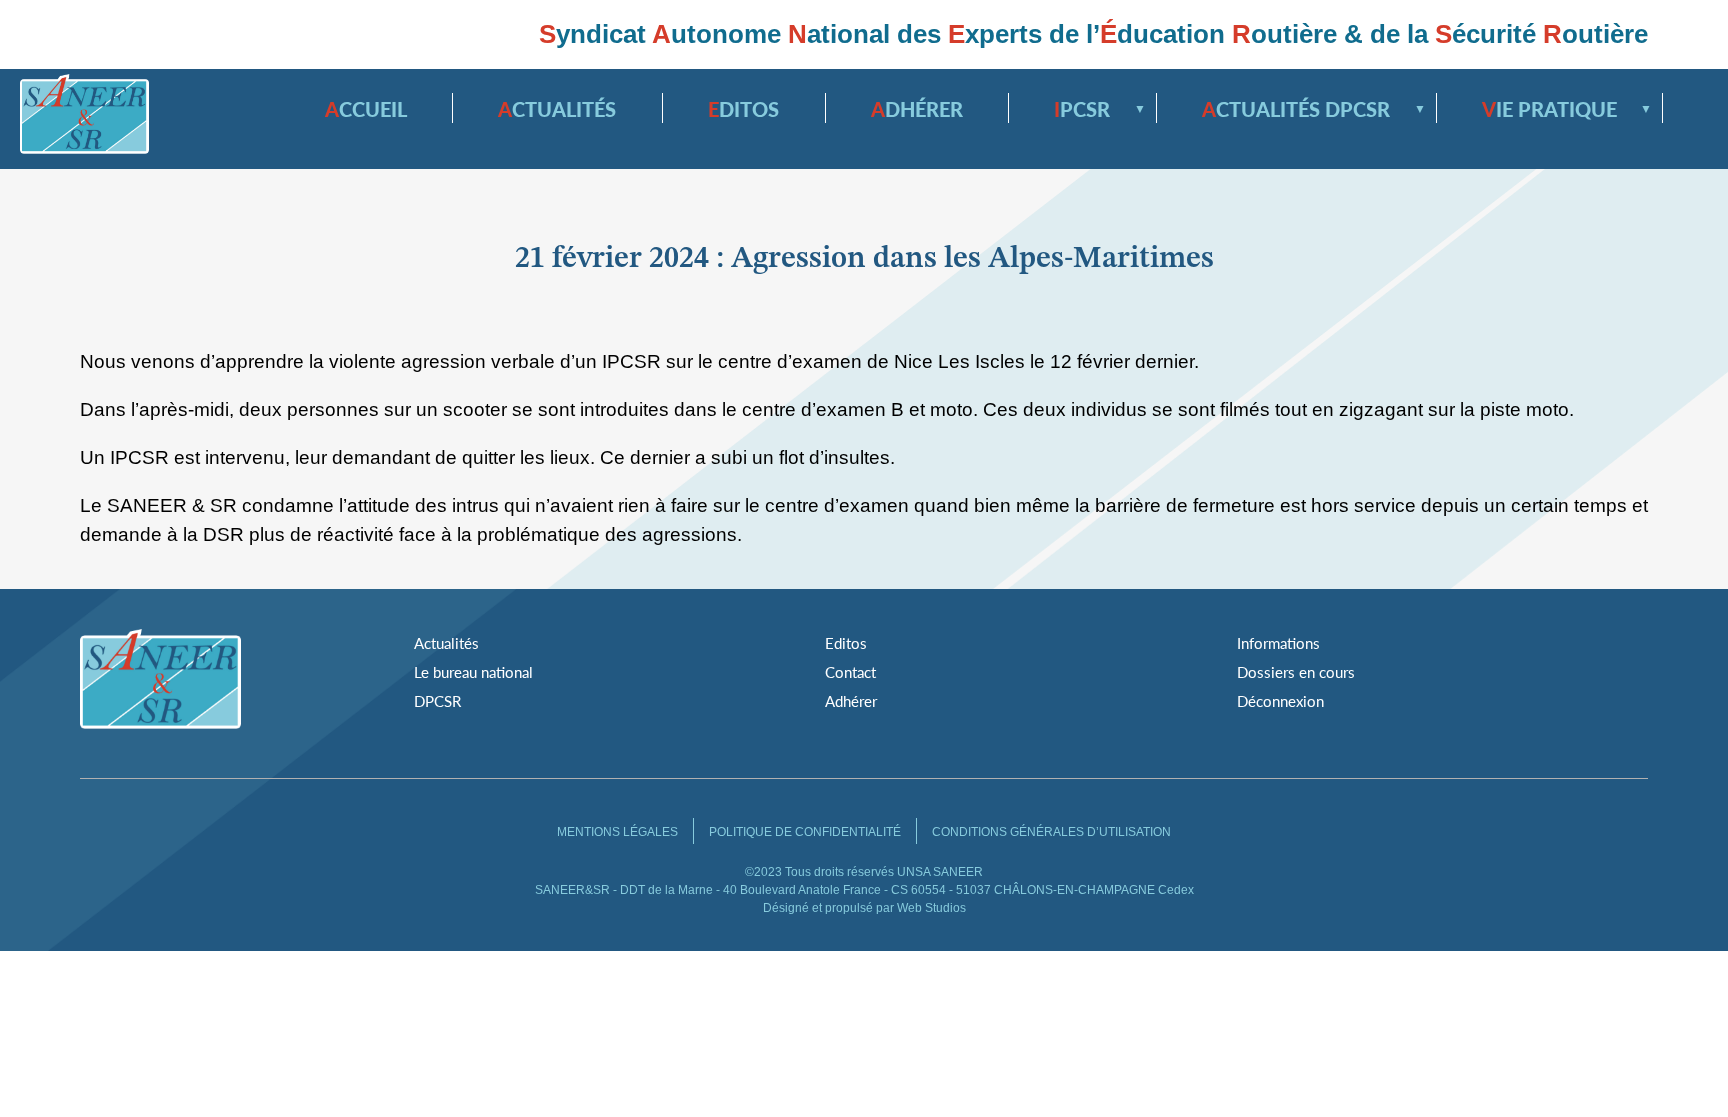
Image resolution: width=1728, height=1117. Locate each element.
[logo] (84, 118)
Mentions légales (617, 832)
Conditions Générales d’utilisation (1051, 832)
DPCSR (437, 701)
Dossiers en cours (1296, 672)
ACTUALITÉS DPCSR (1306, 109)
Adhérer (917, 109)
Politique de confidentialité (805, 832)
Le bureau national (473, 672)
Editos (743, 109)
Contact (850, 672)
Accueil (366, 109)
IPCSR (1092, 109)
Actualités (557, 109)
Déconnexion (1280, 701)
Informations (1278, 643)
